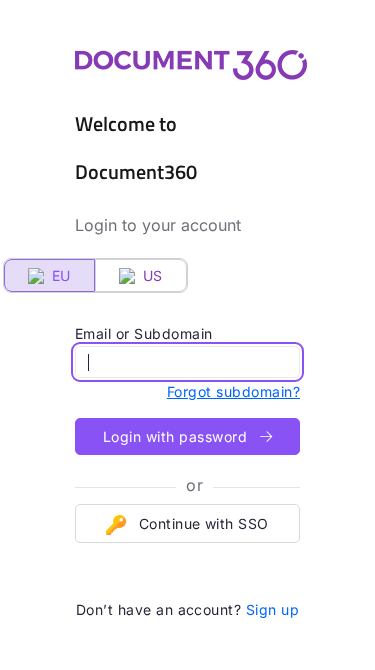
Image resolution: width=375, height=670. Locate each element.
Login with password (177, 436)
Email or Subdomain (144, 333)
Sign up (272, 609)
